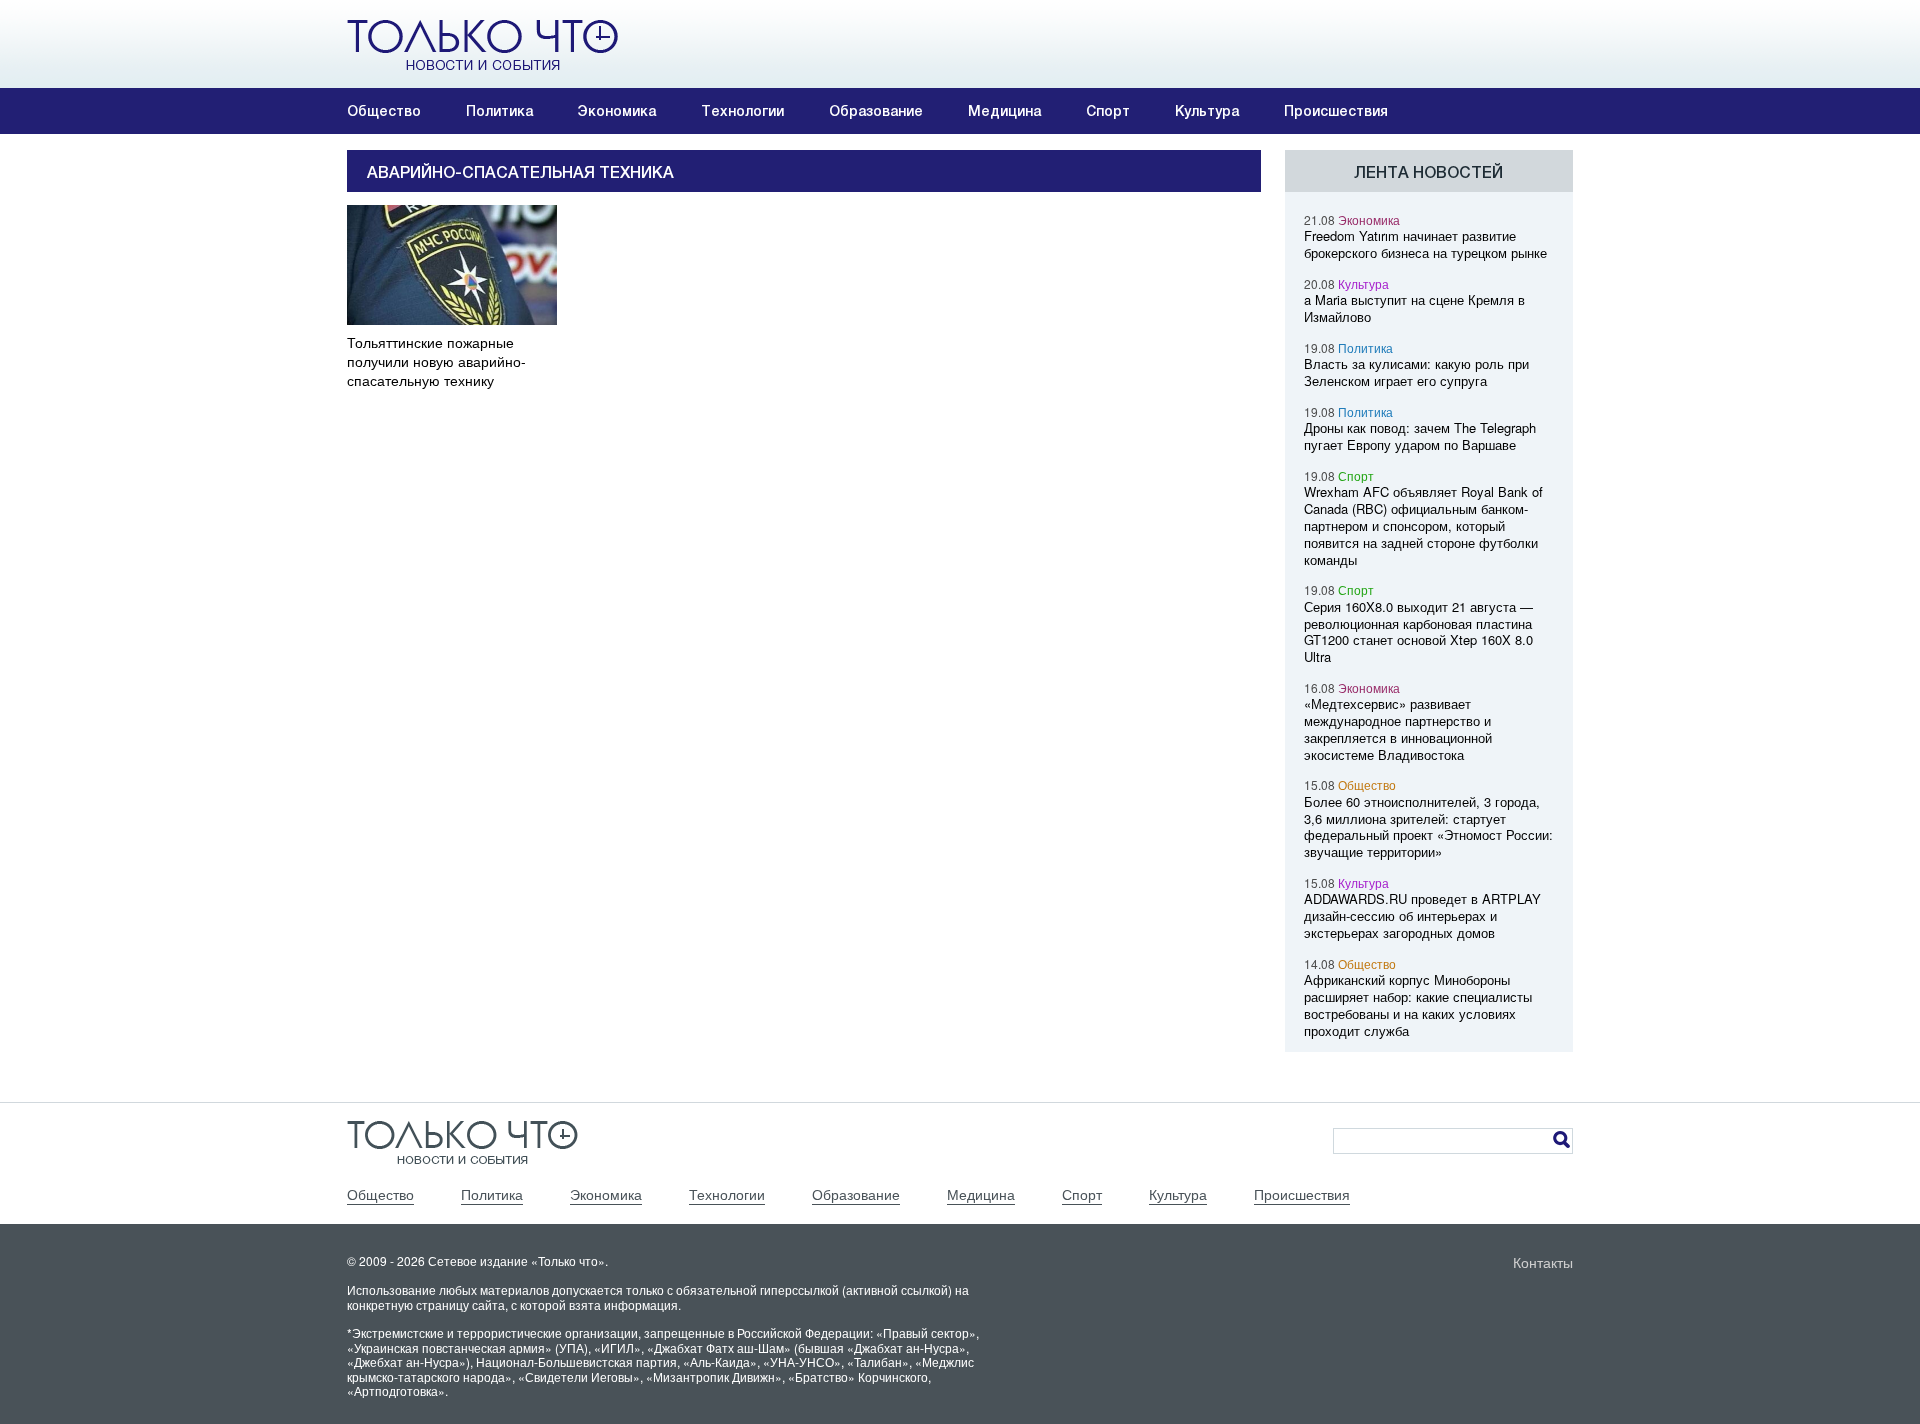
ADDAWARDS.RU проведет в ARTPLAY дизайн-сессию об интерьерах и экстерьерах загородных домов (1422, 915)
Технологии (742, 111)
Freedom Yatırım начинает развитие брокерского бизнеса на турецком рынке (1425, 244)
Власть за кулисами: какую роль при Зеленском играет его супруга (1416, 372)
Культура (1207, 111)
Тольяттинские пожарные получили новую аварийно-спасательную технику (436, 361)
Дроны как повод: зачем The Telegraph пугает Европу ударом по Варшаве (1420, 436)
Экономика (617, 111)
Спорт (1108, 111)
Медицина (1004, 111)
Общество (384, 111)
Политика (499, 111)
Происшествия (1336, 111)
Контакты (1543, 1262)
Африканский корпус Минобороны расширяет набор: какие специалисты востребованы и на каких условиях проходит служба (1418, 1004)
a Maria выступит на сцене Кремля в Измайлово (1414, 308)
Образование (876, 111)
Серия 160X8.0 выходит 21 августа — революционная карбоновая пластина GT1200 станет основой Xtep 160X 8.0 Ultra (1418, 631)
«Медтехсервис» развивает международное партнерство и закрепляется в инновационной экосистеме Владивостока (1398, 728)
